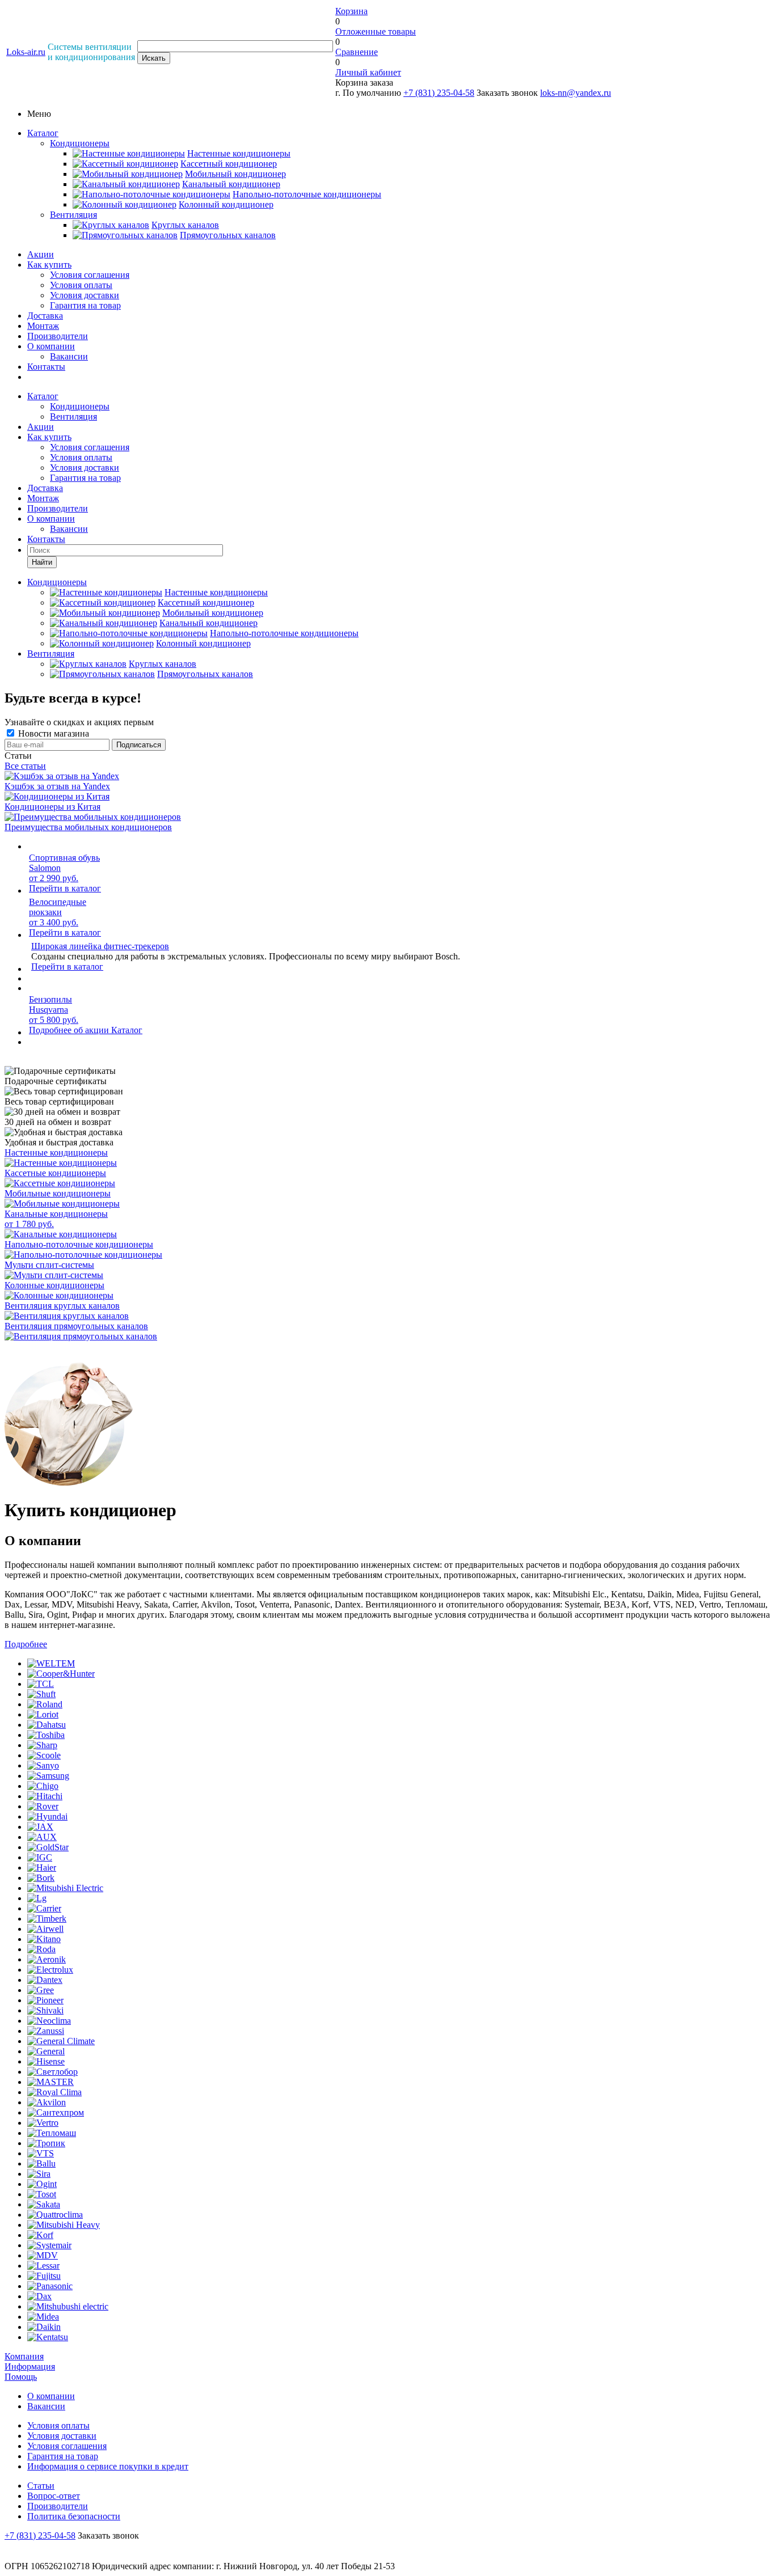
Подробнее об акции (70, 1030)
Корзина (351, 11)
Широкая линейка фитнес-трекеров (100, 946)
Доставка (45, 316)
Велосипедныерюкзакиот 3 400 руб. (58, 912)
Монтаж (43, 326)
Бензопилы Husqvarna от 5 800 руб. (54, 1010)
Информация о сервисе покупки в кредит (108, 2466)
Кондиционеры (80, 143)
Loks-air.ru (26, 52)
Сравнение (357, 52)
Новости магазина (52, 733)
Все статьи (25, 766)
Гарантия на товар (85, 305)
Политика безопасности (74, 2516)
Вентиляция (73, 215)
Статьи (41, 2486)
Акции (41, 254)
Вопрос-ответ (54, 2496)
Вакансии (69, 356)
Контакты (46, 367)
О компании (51, 346)
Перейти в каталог (65, 888)
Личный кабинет (368, 72)
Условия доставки (85, 295)
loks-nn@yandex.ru (576, 93)
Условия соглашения (90, 275)
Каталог (43, 133)
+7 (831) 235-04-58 (439, 93)
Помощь (21, 2377)
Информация (30, 2366)
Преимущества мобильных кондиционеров (88, 827)
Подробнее (26, 1644)
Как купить (49, 265)
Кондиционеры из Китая (52, 807)
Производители (58, 336)
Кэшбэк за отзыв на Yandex (57, 786)
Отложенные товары (376, 31)
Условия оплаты (81, 285)
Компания (24, 2356)
